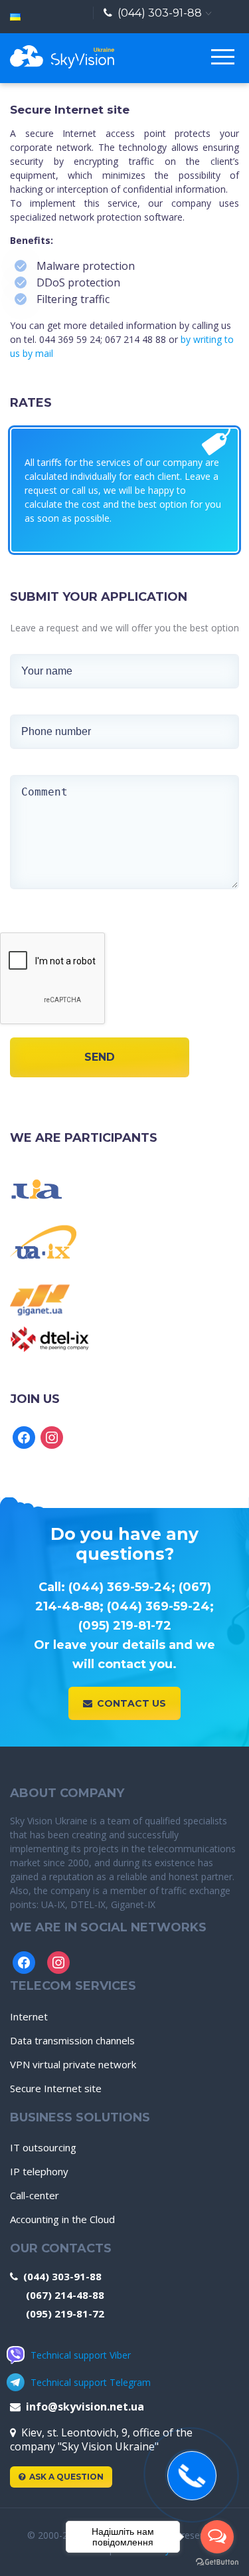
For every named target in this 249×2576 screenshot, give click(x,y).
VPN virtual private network (73, 2064)
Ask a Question (66, 2477)
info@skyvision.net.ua (85, 2407)
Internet (29, 2016)
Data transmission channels (72, 2040)
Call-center (35, 2195)
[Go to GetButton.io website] (217, 2562)
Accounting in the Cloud (62, 2219)
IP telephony (39, 2171)
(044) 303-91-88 (160, 13)
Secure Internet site (56, 2088)
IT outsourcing (43, 2147)
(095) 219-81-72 (65, 2313)
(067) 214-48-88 (65, 2295)
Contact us (131, 1703)
